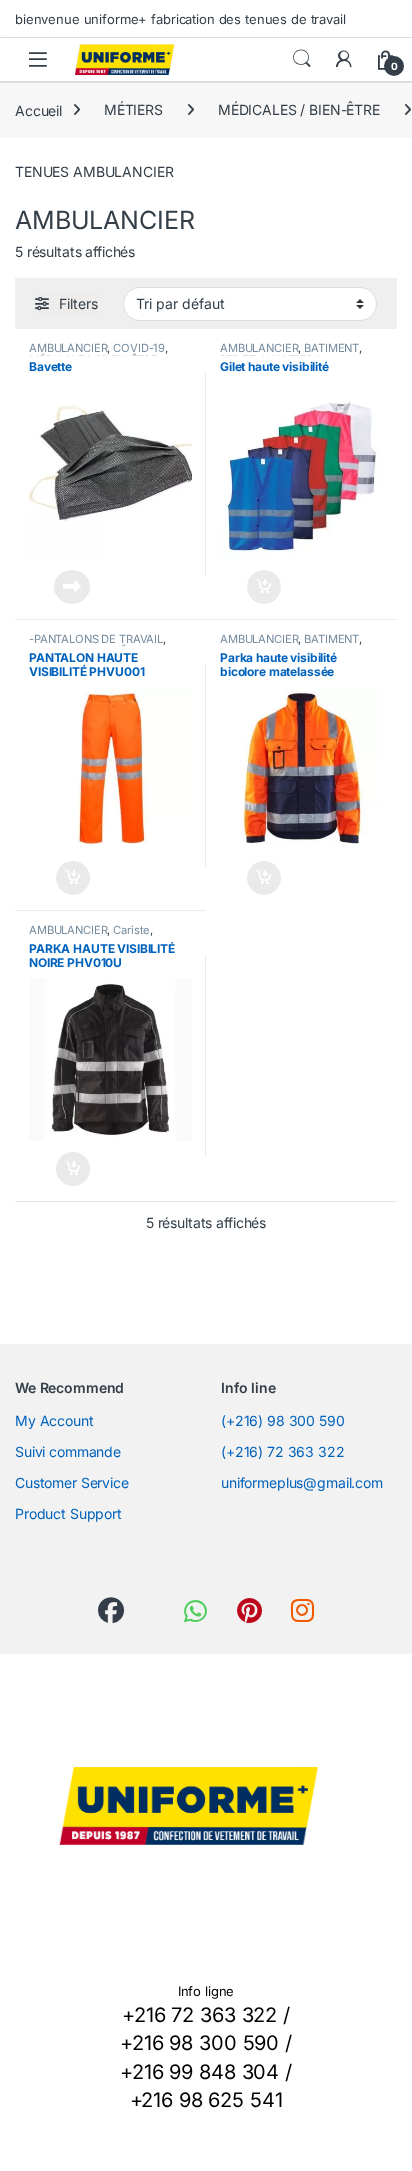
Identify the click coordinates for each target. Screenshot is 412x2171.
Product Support (68, 1513)
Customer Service (72, 1482)
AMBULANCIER (68, 348)
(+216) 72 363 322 (283, 1451)
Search (302, 59)
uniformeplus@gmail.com (302, 1482)
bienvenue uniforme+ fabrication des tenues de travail (180, 19)
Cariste (131, 930)
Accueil (38, 109)
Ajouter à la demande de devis (59, 587)
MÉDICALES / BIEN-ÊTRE (299, 109)
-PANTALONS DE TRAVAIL (96, 639)
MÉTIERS (133, 109)
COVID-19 (139, 348)
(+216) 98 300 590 (283, 1420)
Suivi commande (68, 1451)
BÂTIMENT (331, 348)
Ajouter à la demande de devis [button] (250, 587)
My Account (54, 1420)
